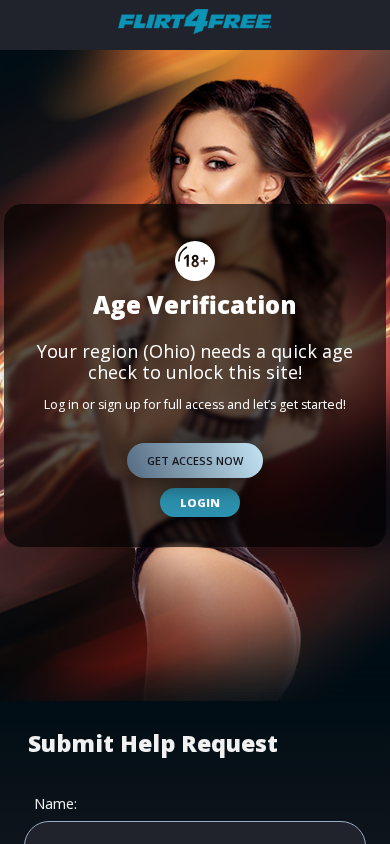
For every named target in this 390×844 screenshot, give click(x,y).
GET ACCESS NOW (195, 460)
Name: (55, 804)
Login (200, 502)
